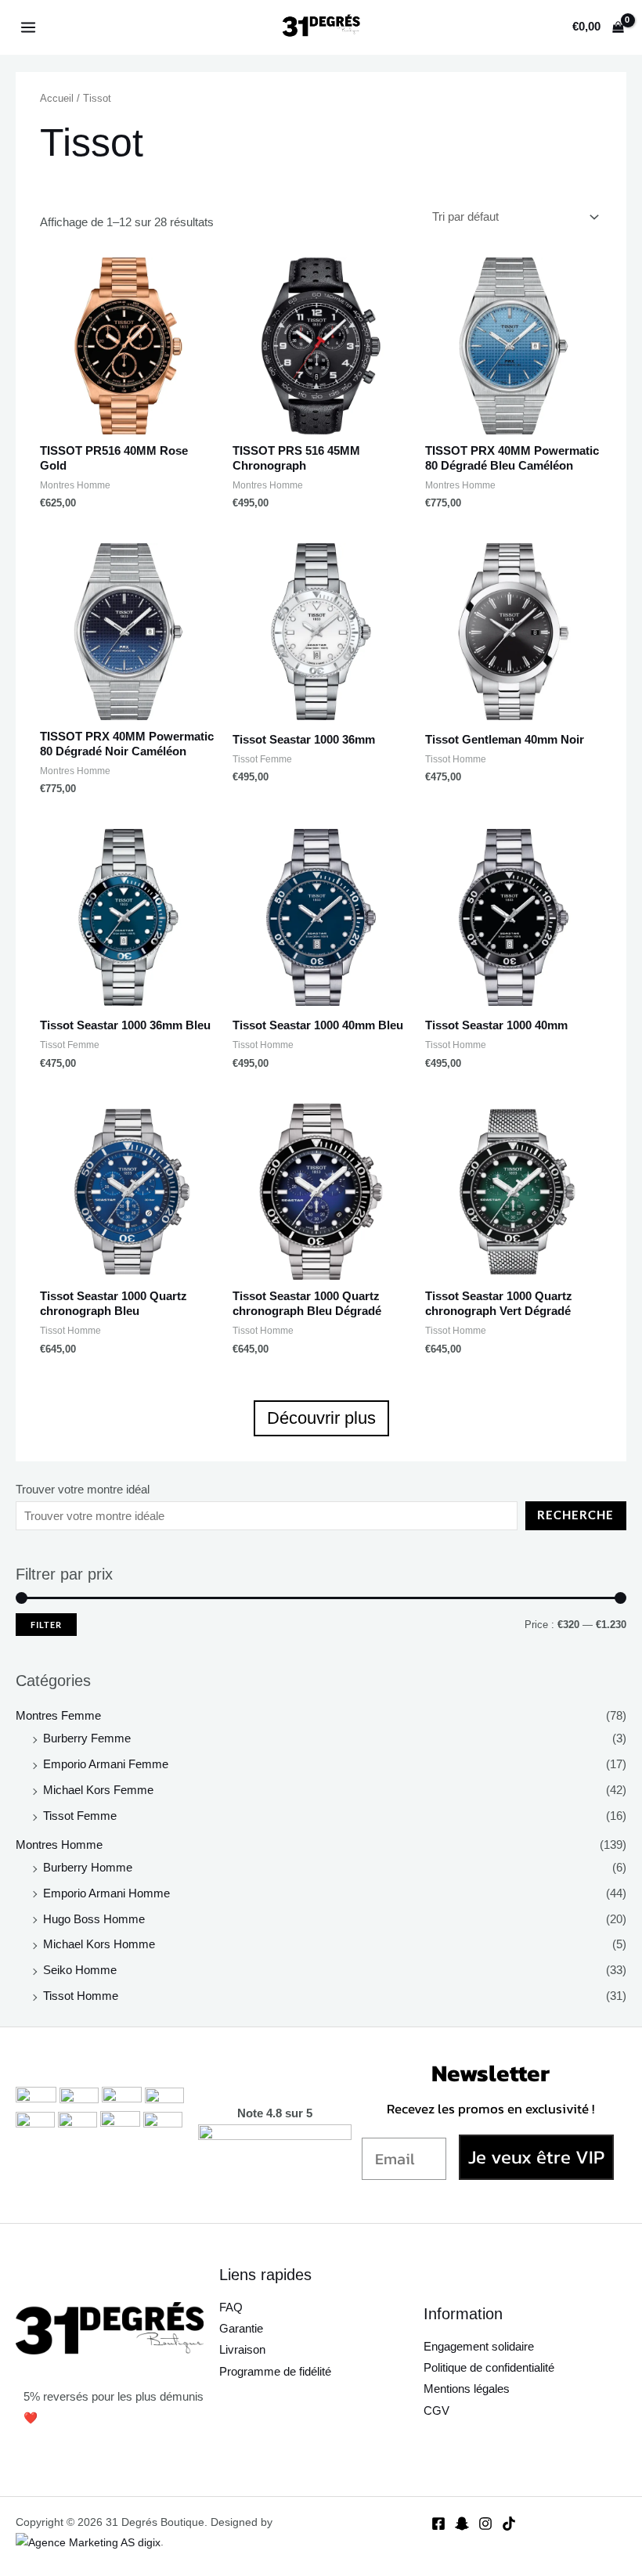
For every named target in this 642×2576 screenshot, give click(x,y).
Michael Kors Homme (99, 1944)
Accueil (57, 98)
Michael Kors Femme (98, 1790)
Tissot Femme (80, 1816)
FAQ (231, 2308)
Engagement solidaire (479, 2347)
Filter (46, 1625)
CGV (436, 2411)
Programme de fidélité (275, 2372)
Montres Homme (59, 1845)
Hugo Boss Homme (94, 1919)
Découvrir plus (321, 1418)
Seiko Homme (80, 1970)
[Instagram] (485, 2524)
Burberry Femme (87, 1738)
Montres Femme (58, 1716)
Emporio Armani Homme (106, 1893)
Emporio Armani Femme (106, 1764)
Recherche (575, 1515)
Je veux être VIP (536, 2157)
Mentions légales (467, 2389)
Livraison (242, 2350)
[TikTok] (509, 2524)
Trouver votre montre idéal (83, 1490)
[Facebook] (438, 2524)
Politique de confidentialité (489, 2368)
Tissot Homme (81, 1996)
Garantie (241, 2329)
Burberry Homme (88, 1868)
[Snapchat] (462, 2524)
